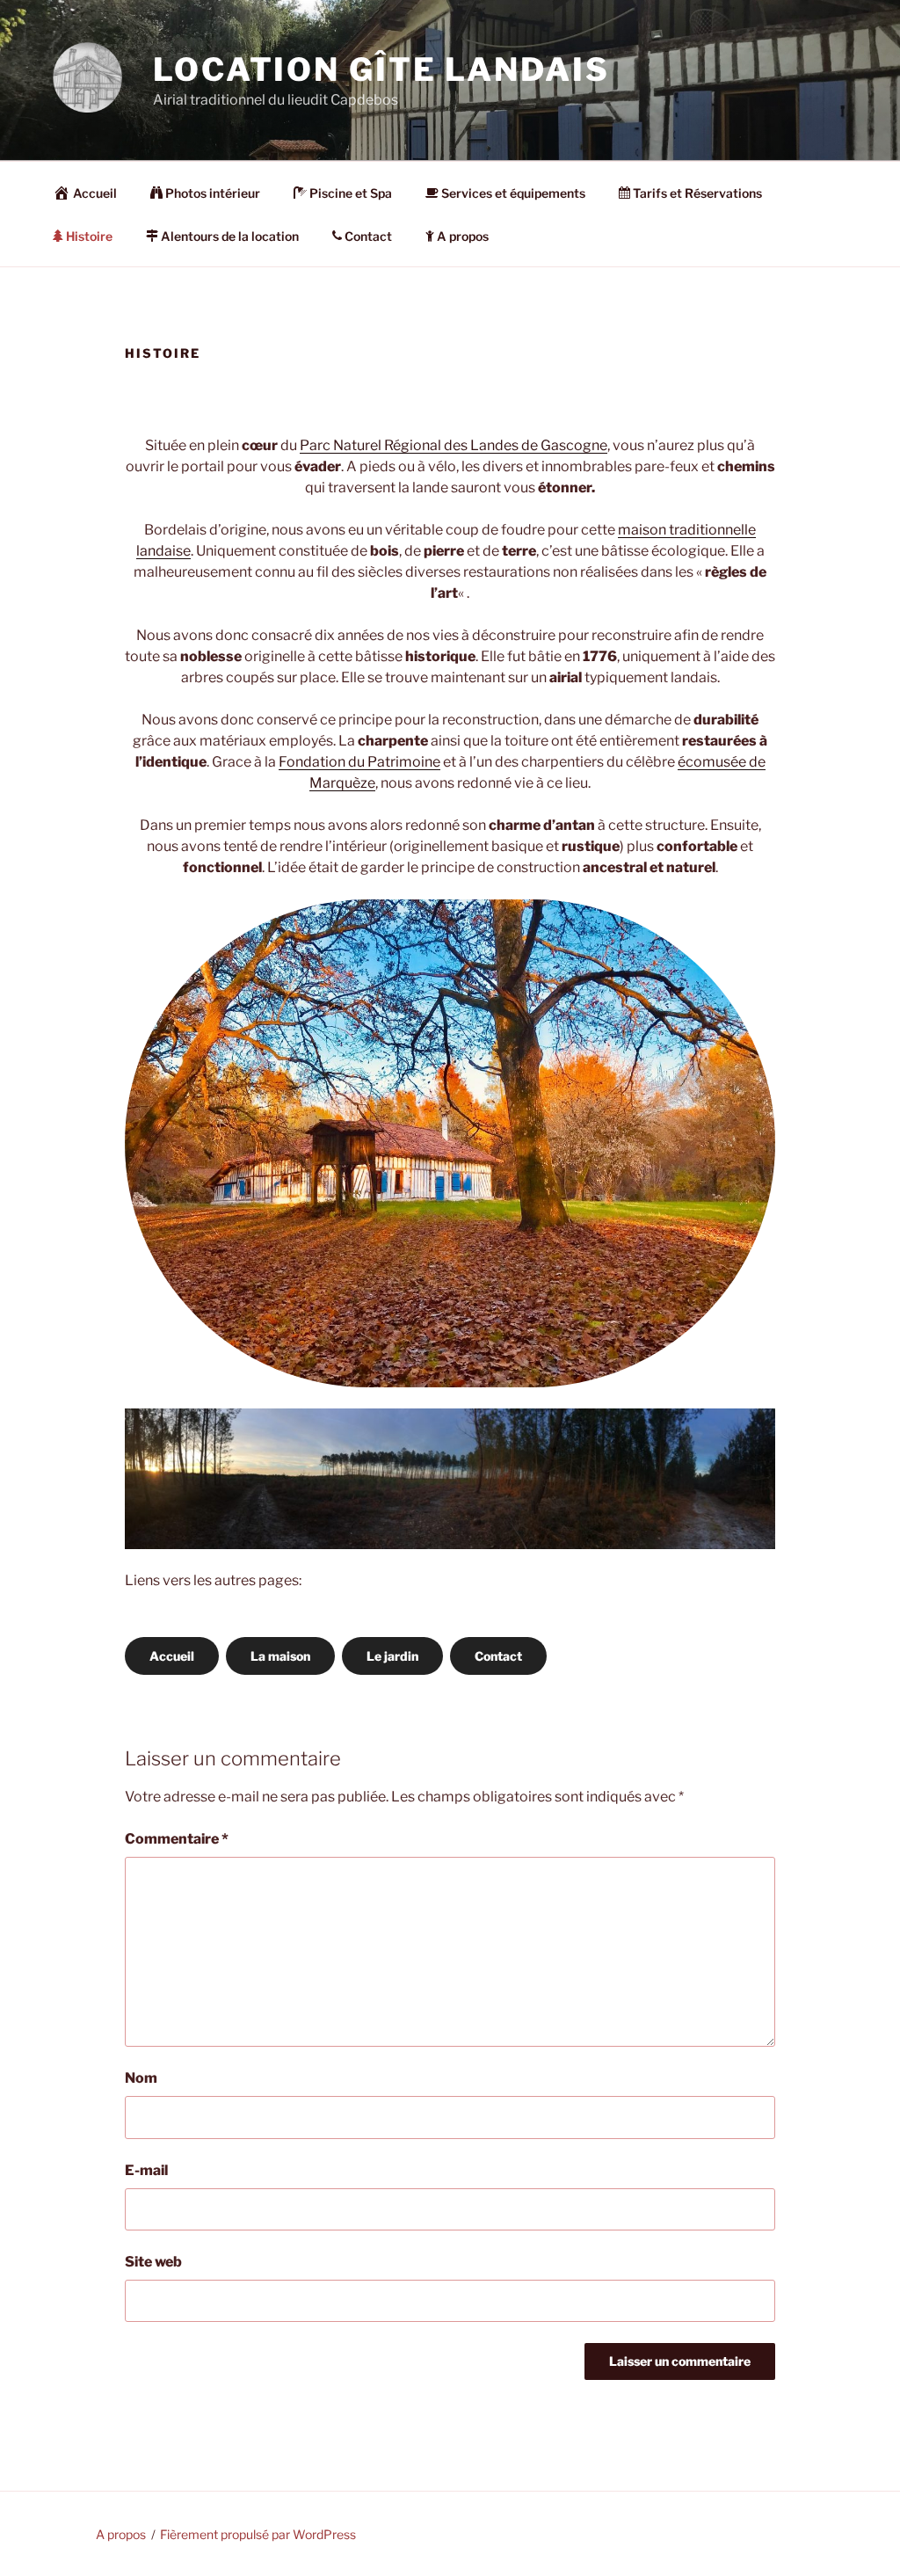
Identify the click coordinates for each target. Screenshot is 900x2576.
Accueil (95, 193)
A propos (463, 236)
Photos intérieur (213, 193)
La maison (280, 1656)
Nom (141, 2078)
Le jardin (392, 1656)
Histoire (89, 236)
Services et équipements (513, 193)
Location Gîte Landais (381, 69)
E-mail (146, 2170)
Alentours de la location (230, 236)
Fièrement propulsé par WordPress (258, 2534)
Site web (153, 2262)
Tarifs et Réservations (697, 193)
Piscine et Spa (351, 193)
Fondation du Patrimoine (359, 762)
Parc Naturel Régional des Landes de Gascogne (454, 445)
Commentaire (177, 1839)
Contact (368, 236)
